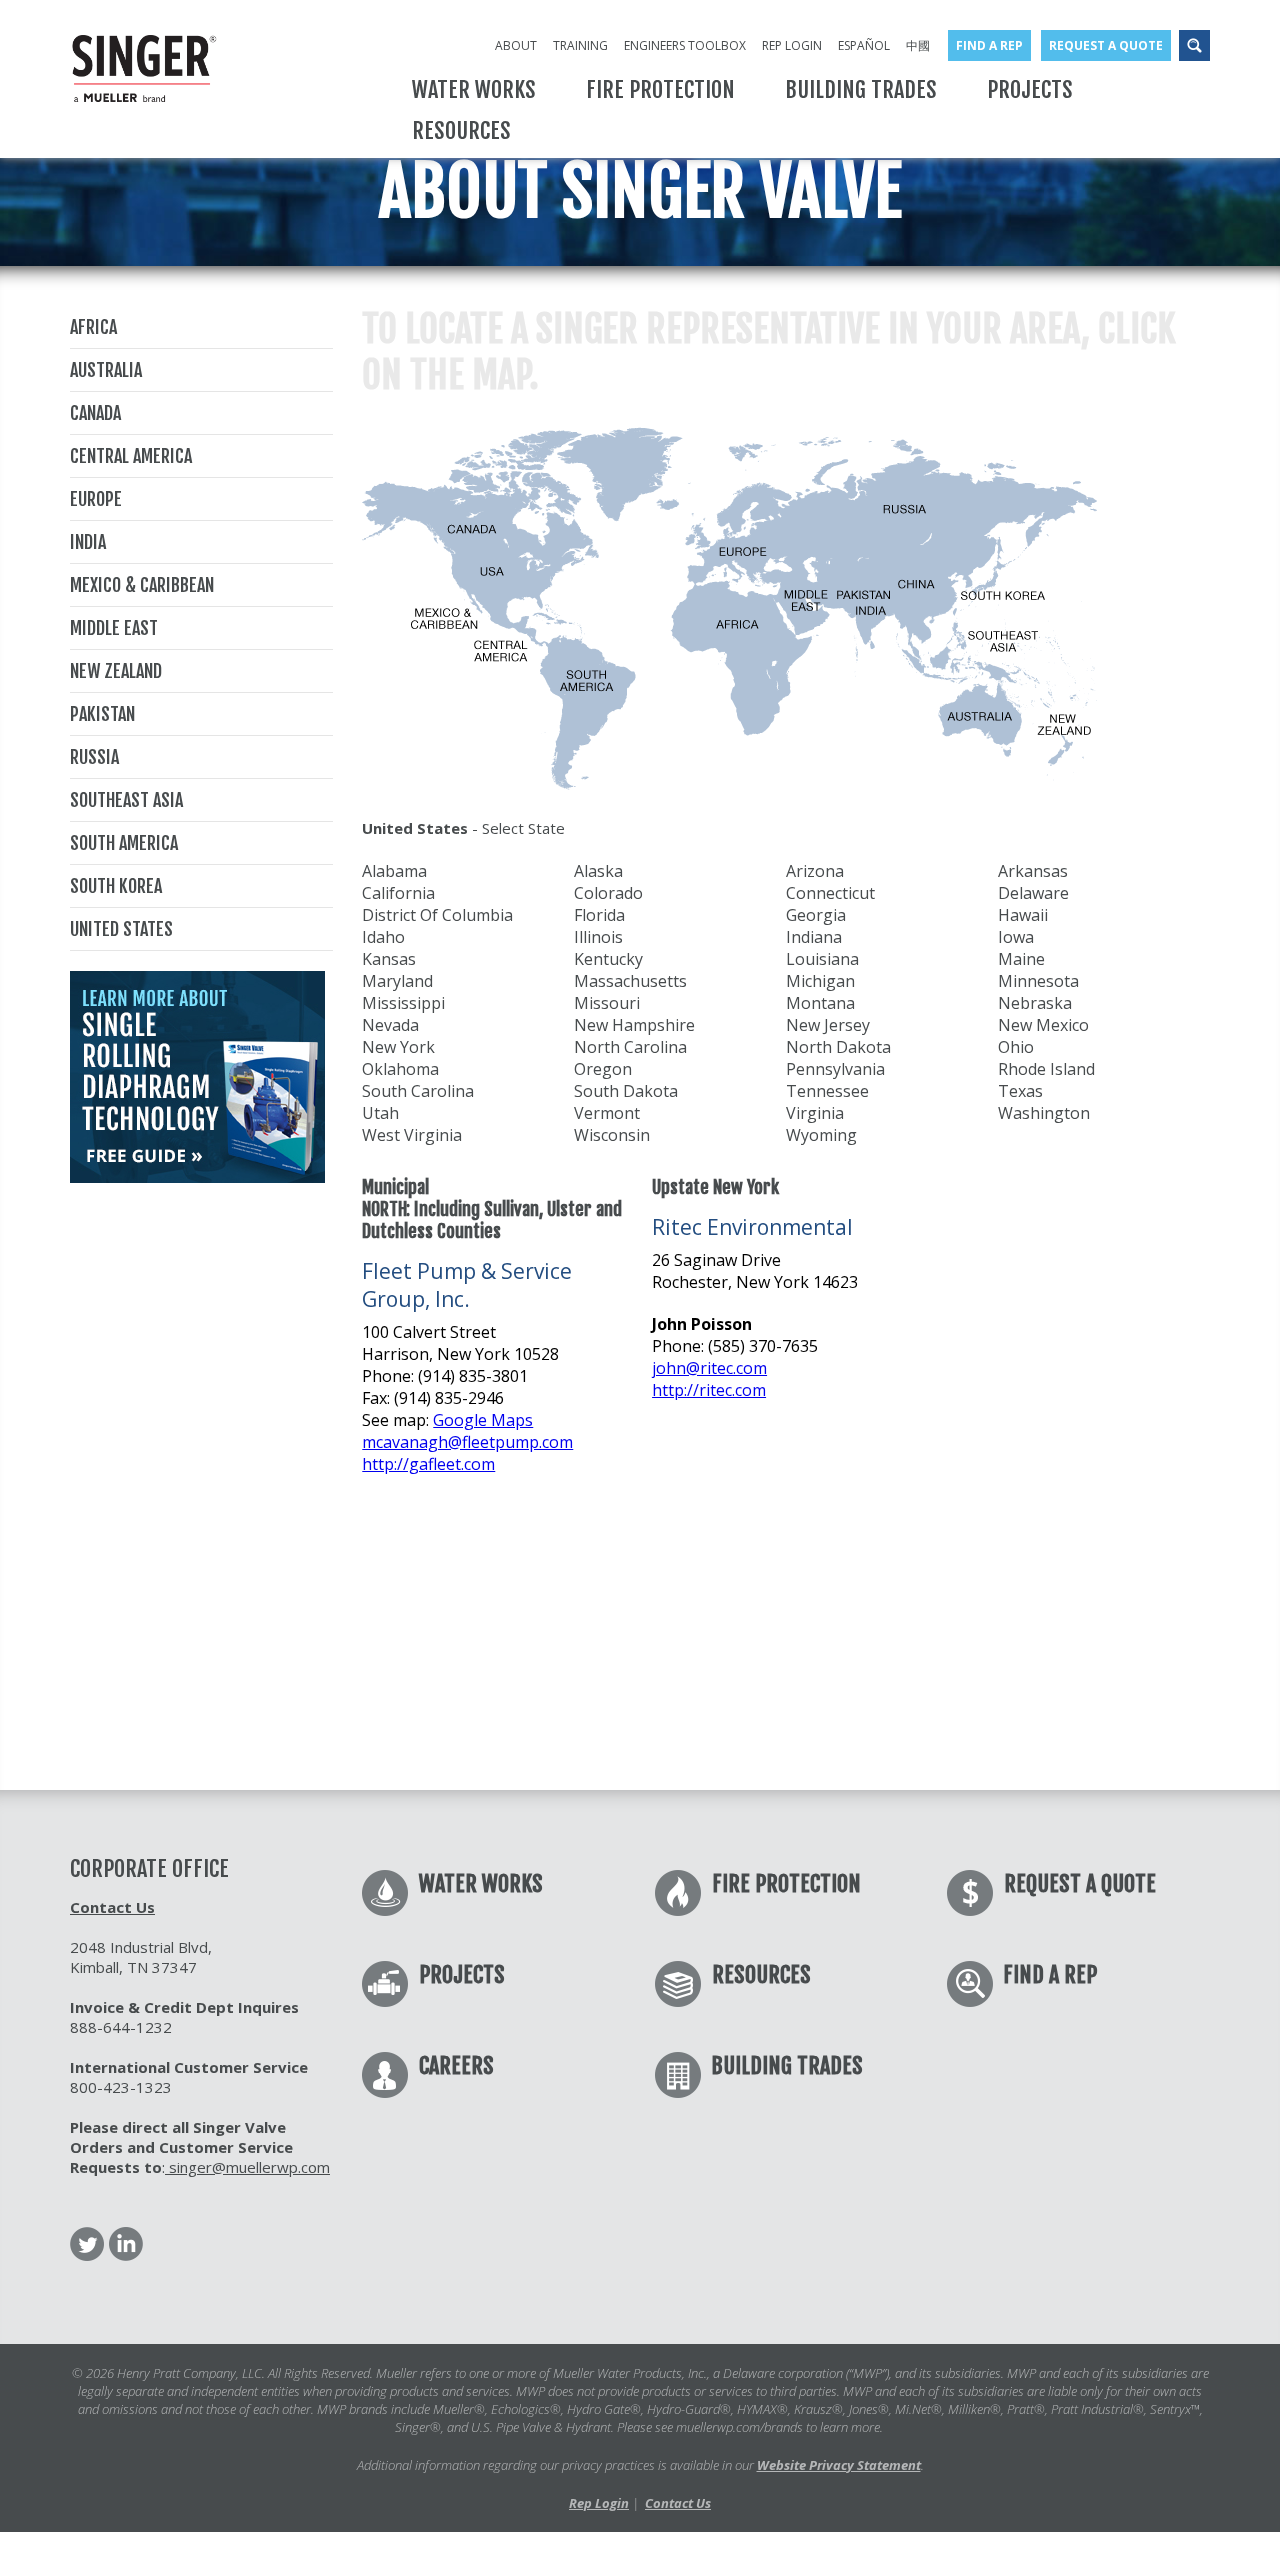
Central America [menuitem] (131, 456)
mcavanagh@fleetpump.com (467, 1442)
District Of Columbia (437, 915)
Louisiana (822, 959)
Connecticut (830, 893)
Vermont (607, 1113)
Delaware (1033, 893)
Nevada (390, 1025)
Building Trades (787, 2065)
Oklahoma (400, 1069)
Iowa (1016, 937)
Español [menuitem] (864, 45)
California (398, 893)
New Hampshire (634, 1025)
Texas (1020, 1091)
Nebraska (1035, 1003)
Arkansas (1033, 871)
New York (398, 1047)
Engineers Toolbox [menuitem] (685, 45)
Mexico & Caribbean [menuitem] (142, 585)
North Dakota (838, 1047)
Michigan (820, 981)
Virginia (815, 1113)
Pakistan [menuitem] (102, 714)
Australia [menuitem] (106, 370)
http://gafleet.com (428, 1464)
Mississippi (403, 1003)
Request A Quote (1080, 1883)
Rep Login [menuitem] (792, 45)
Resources (761, 1974)
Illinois (598, 937)
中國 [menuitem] (918, 45)
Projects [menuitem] (1030, 89)
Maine (1021, 959)
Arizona (815, 871)
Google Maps (483, 1420)
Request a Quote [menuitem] (1106, 45)
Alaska (598, 871)
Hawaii (1023, 915)
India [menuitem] (88, 542)
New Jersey (828, 1025)
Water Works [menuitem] (474, 89)
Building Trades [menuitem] (861, 89)
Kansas (389, 959)
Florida (599, 915)
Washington (1044, 1113)
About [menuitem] (516, 45)
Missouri (607, 1003)
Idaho (383, 937)
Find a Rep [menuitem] (989, 45)
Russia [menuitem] (94, 757)
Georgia (816, 915)
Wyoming (821, 1135)
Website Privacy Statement (839, 2465)
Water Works (481, 1883)
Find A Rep (1050, 1974)
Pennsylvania (835, 1069)
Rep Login (599, 2503)
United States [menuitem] (121, 929)
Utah (380, 1113)
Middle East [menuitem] (114, 628)
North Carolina (630, 1047)
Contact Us (112, 1907)
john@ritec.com (709, 1368)
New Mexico (1043, 1025)
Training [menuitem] (580, 45)
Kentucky (608, 959)
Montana (820, 1003)
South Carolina (418, 1091)
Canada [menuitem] (95, 413)
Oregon (603, 1069)
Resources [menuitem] (461, 130)
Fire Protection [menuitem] (660, 89)
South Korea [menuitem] (116, 886)
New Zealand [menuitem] (116, 671)
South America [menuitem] (124, 843)
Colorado (608, 893)
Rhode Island (1046, 1069)
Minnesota (1038, 981)
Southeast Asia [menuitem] (126, 800)
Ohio (1016, 1047)
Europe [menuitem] (96, 499)
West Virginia (412, 1135)
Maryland (397, 981)
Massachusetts (630, 981)
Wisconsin (612, 1135)
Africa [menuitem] (93, 327)
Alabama (394, 871)
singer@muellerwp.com (247, 2167)
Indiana (814, 937)
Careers (456, 2065)
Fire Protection (786, 1883)
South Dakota (626, 1091)
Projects (462, 1974)
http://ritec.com (709, 1390)
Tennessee (827, 1091)
